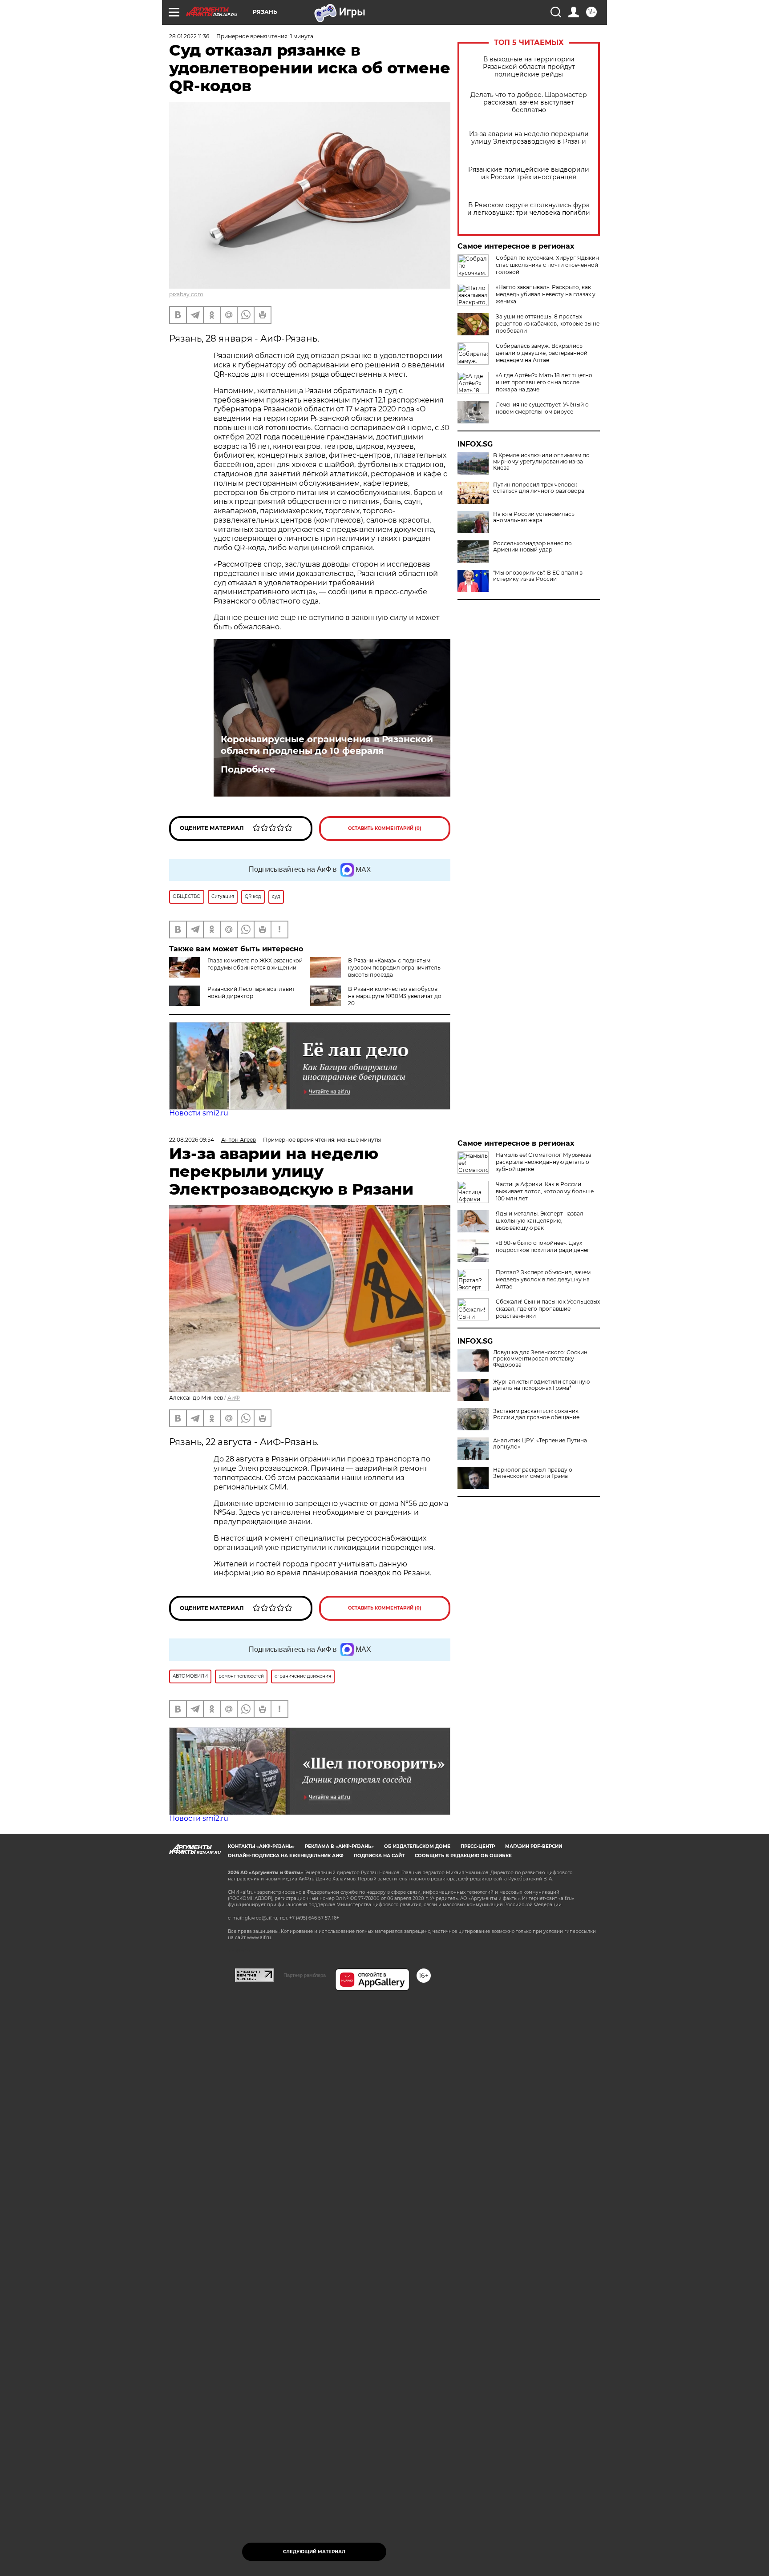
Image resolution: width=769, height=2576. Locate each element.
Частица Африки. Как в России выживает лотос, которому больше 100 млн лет (545, 1191)
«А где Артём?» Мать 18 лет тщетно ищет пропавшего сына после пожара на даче (544, 382)
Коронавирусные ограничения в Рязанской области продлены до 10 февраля (327, 745)
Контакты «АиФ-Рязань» (261, 1846)
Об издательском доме (417, 1846)
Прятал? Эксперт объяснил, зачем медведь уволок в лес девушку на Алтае (543, 1279)
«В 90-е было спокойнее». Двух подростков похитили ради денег (543, 1246)
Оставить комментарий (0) (385, 828)
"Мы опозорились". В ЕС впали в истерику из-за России (538, 576)
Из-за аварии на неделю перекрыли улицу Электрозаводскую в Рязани (529, 138)
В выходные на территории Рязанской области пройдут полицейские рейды (529, 67)
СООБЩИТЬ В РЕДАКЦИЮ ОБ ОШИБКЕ (463, 1856)
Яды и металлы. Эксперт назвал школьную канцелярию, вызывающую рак (540, 1221)
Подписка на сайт (379, 1856)
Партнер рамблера (305, 1975)
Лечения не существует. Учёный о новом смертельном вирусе (542, 408)
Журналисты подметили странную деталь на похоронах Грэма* (541, 1385)
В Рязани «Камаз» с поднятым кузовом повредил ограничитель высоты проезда (394, 968)
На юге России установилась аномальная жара (534, 517)
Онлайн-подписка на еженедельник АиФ (286, 1856)
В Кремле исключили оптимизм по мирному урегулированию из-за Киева (541, 462)
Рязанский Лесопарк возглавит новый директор (251, 992)
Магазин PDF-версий (534, 1846)
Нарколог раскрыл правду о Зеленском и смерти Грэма (533, 1473)
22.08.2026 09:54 (192, 1140)
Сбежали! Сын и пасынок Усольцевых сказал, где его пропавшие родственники (548, 1309)
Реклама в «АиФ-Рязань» (339, 1846)
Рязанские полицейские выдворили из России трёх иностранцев (529, 173)
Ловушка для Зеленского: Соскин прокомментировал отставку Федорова (540, 1359)
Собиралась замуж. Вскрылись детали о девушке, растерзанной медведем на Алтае (542, 353)
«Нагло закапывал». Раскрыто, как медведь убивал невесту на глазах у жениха (546, 294)
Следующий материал (314, 2552)
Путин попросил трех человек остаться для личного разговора (539, 488)
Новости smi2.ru (199, 1113)
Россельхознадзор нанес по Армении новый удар (532, 547)
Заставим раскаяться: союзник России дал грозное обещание (536, 1414)
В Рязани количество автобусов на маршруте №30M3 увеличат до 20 (395, 996)
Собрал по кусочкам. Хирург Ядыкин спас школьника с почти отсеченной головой (547, 265)
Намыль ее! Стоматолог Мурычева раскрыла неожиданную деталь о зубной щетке (544, 1162)
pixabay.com (186, 294)
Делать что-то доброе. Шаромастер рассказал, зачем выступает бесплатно (529, 103)
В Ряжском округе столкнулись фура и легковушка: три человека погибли (529, 209)
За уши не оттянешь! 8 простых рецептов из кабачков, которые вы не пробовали (548, 324)
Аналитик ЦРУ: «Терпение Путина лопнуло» (540, 1444)
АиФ (234, 1398)
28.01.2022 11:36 (189, 36)
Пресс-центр (478, 1846)
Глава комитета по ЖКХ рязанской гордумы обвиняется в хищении (255, 964)
